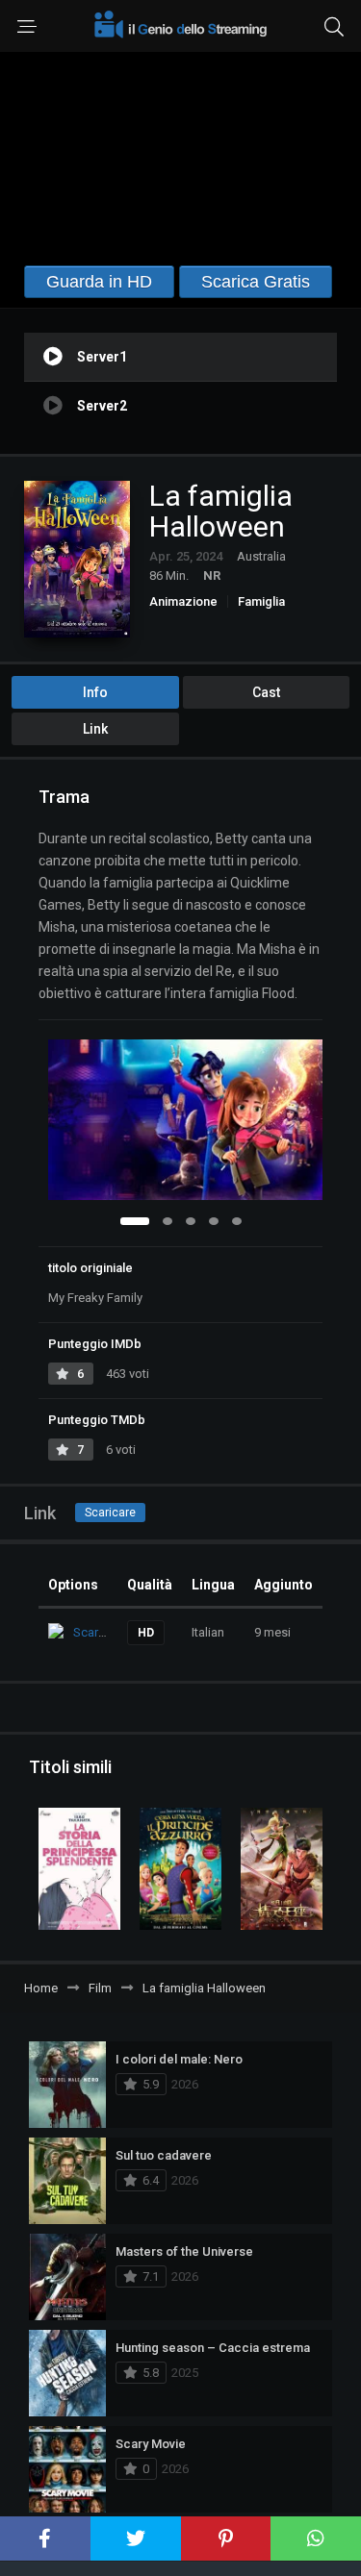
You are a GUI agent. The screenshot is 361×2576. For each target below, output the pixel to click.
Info (95, 692)
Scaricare (110, 1513)
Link (95, 729)
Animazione (183, 601)
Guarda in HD (99, 282)
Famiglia (261, 601)
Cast (266, 692)
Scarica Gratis (256, 282)
